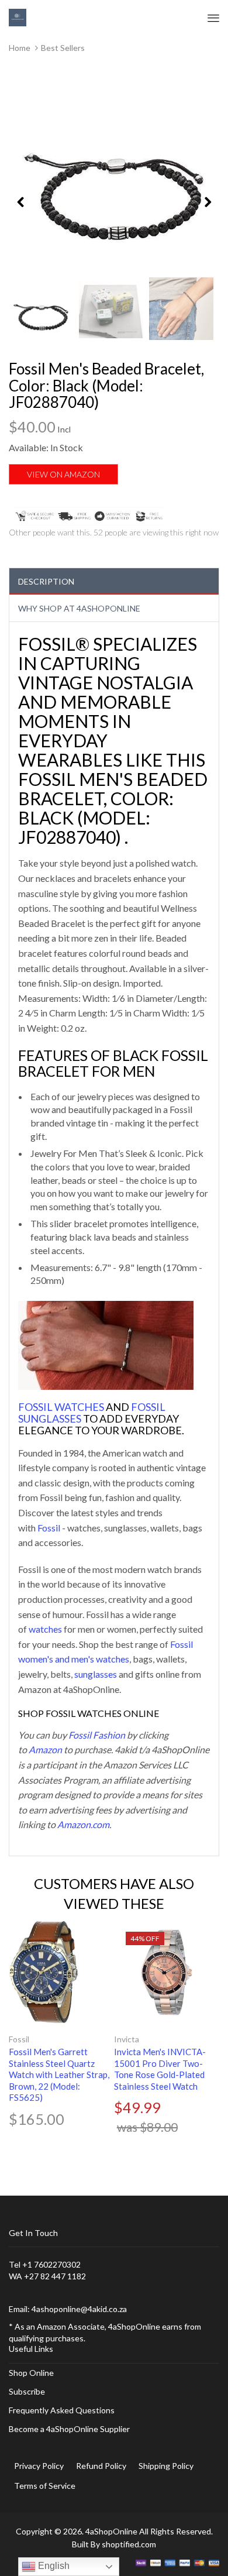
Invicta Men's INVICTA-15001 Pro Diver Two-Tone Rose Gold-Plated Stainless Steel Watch (160, 2069)
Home (20, 48)
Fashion (108, 1735)
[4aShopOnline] (18, 17)
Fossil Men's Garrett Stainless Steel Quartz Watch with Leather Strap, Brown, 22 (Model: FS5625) (59, 2074)
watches (45, 1629)
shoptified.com (129, 2544)
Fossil (49, 1528)
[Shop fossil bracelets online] (106, 1344)
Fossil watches (61, 1407)
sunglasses (96, 1674)
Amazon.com (83, 1824)
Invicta (127, 2039)
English (53, 2566)
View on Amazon (63, 474)
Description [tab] (46, 581)
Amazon (45, 1749)
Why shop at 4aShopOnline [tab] (79, 608)
